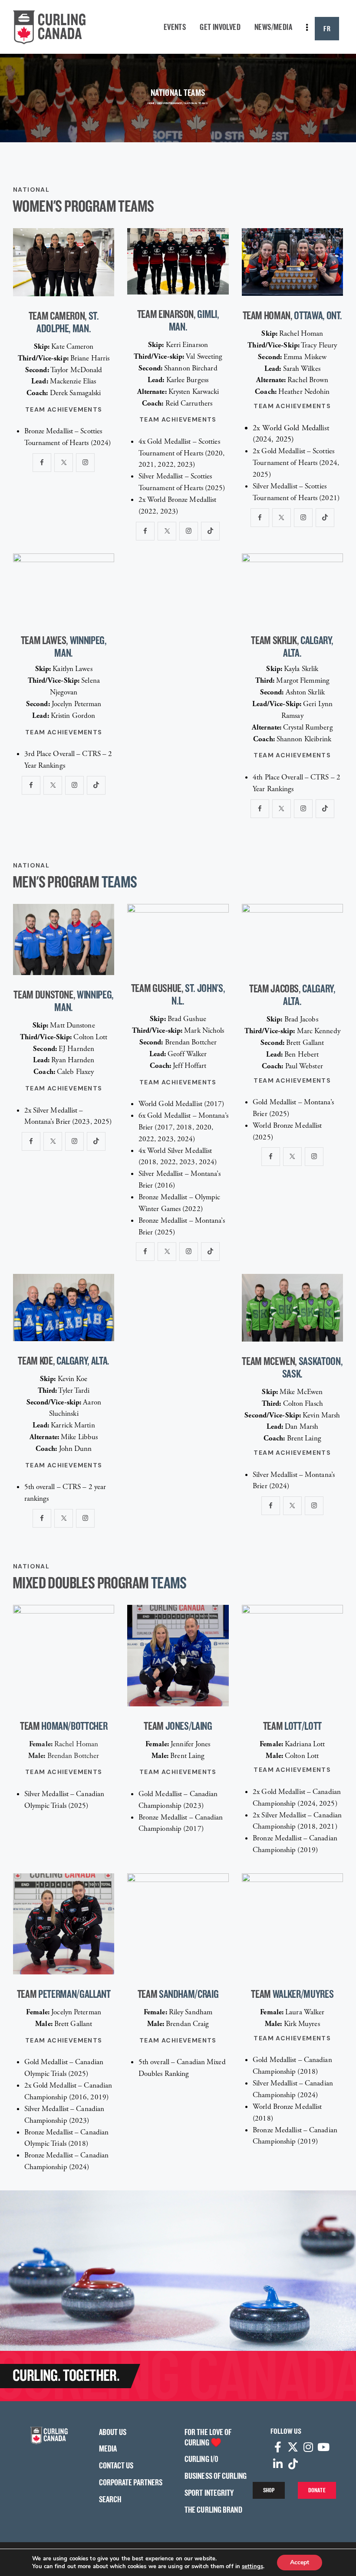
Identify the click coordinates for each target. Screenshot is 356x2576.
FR (327, 28)
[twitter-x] (64, 463)
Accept (300, 2562)
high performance (170, 103)
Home (151, 103)
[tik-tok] (210, 531)
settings (252, 2566)
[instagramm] (85, 463)
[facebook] (42, 463)
